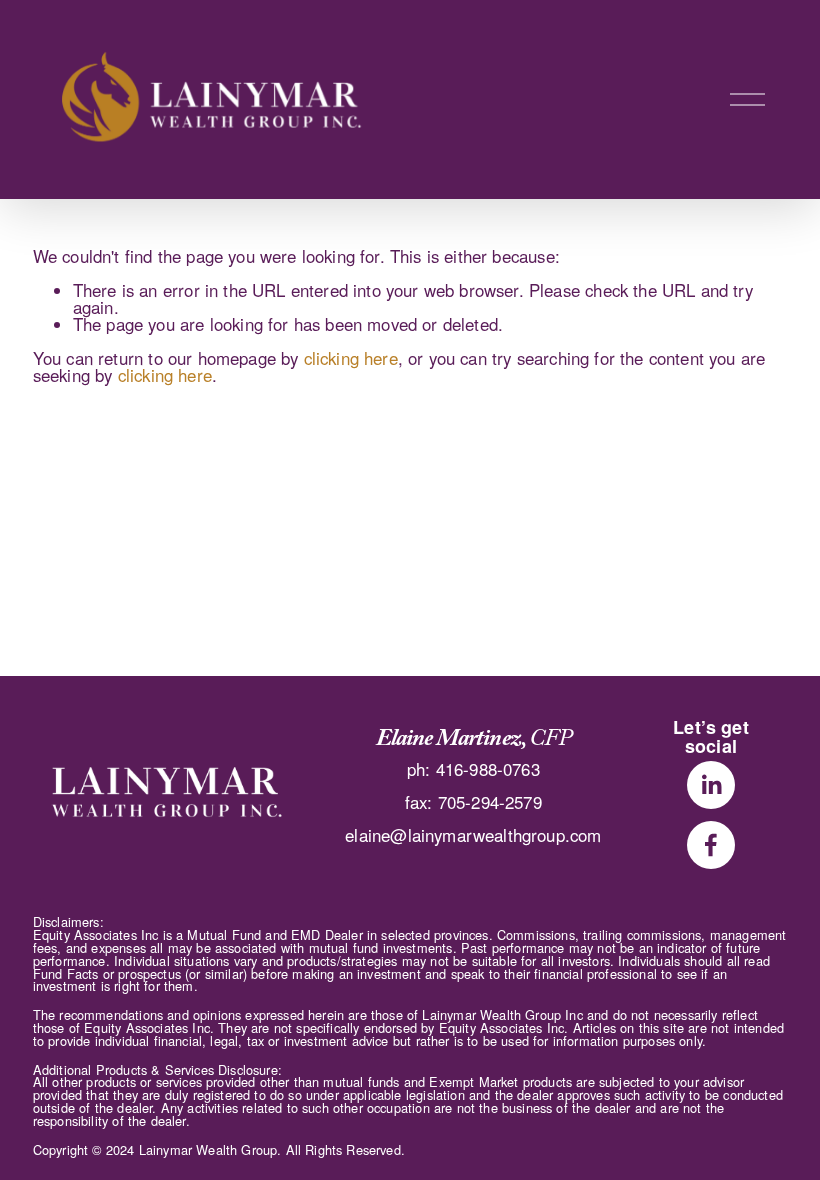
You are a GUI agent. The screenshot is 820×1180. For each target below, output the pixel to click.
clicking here (351, 358)
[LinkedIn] (711, 785)
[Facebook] (711, 845)
